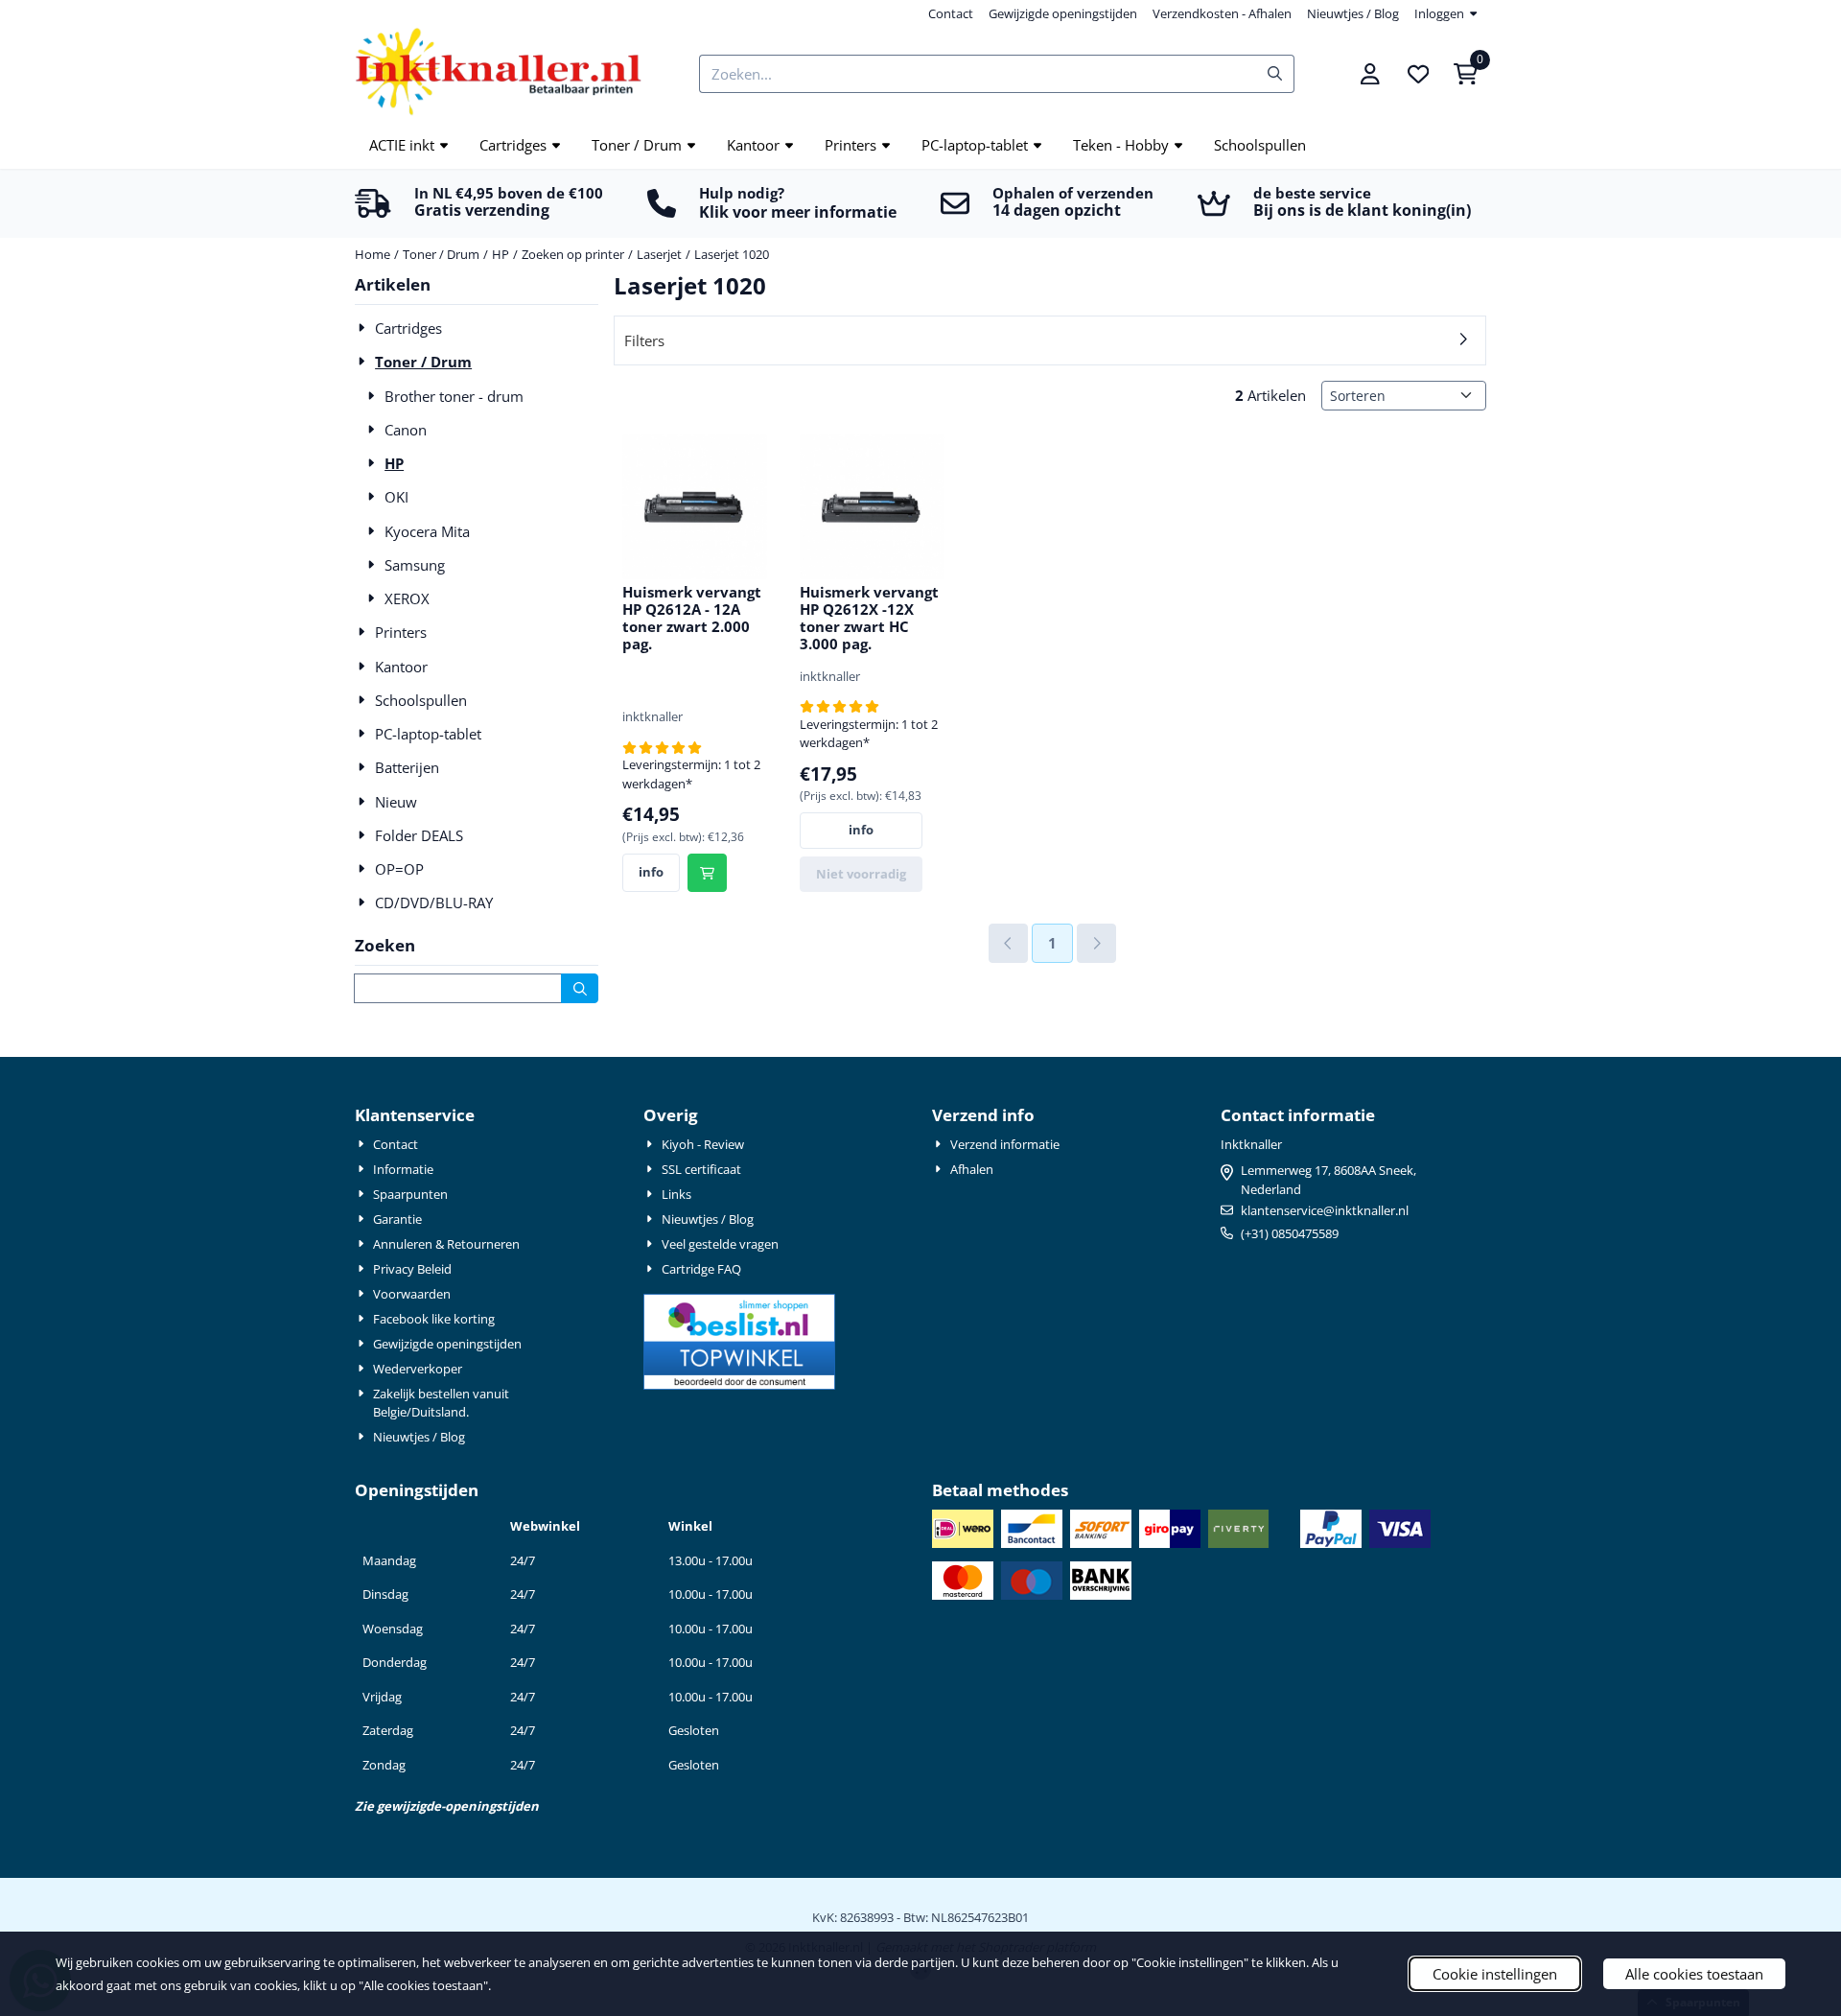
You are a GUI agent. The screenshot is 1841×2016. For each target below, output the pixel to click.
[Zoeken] (580, 988)
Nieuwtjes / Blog (1353, 13)
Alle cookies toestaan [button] (1694, 1974)
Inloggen (1439, 13)
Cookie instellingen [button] (1495, 1974)
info (651, 872)
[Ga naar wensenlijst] (1418, 74)
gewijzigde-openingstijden (458, 1806)
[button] (1370, 74)
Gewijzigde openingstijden (1063, 13)
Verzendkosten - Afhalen (1222, 13)
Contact (951, 13)
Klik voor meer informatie (798, 212)
